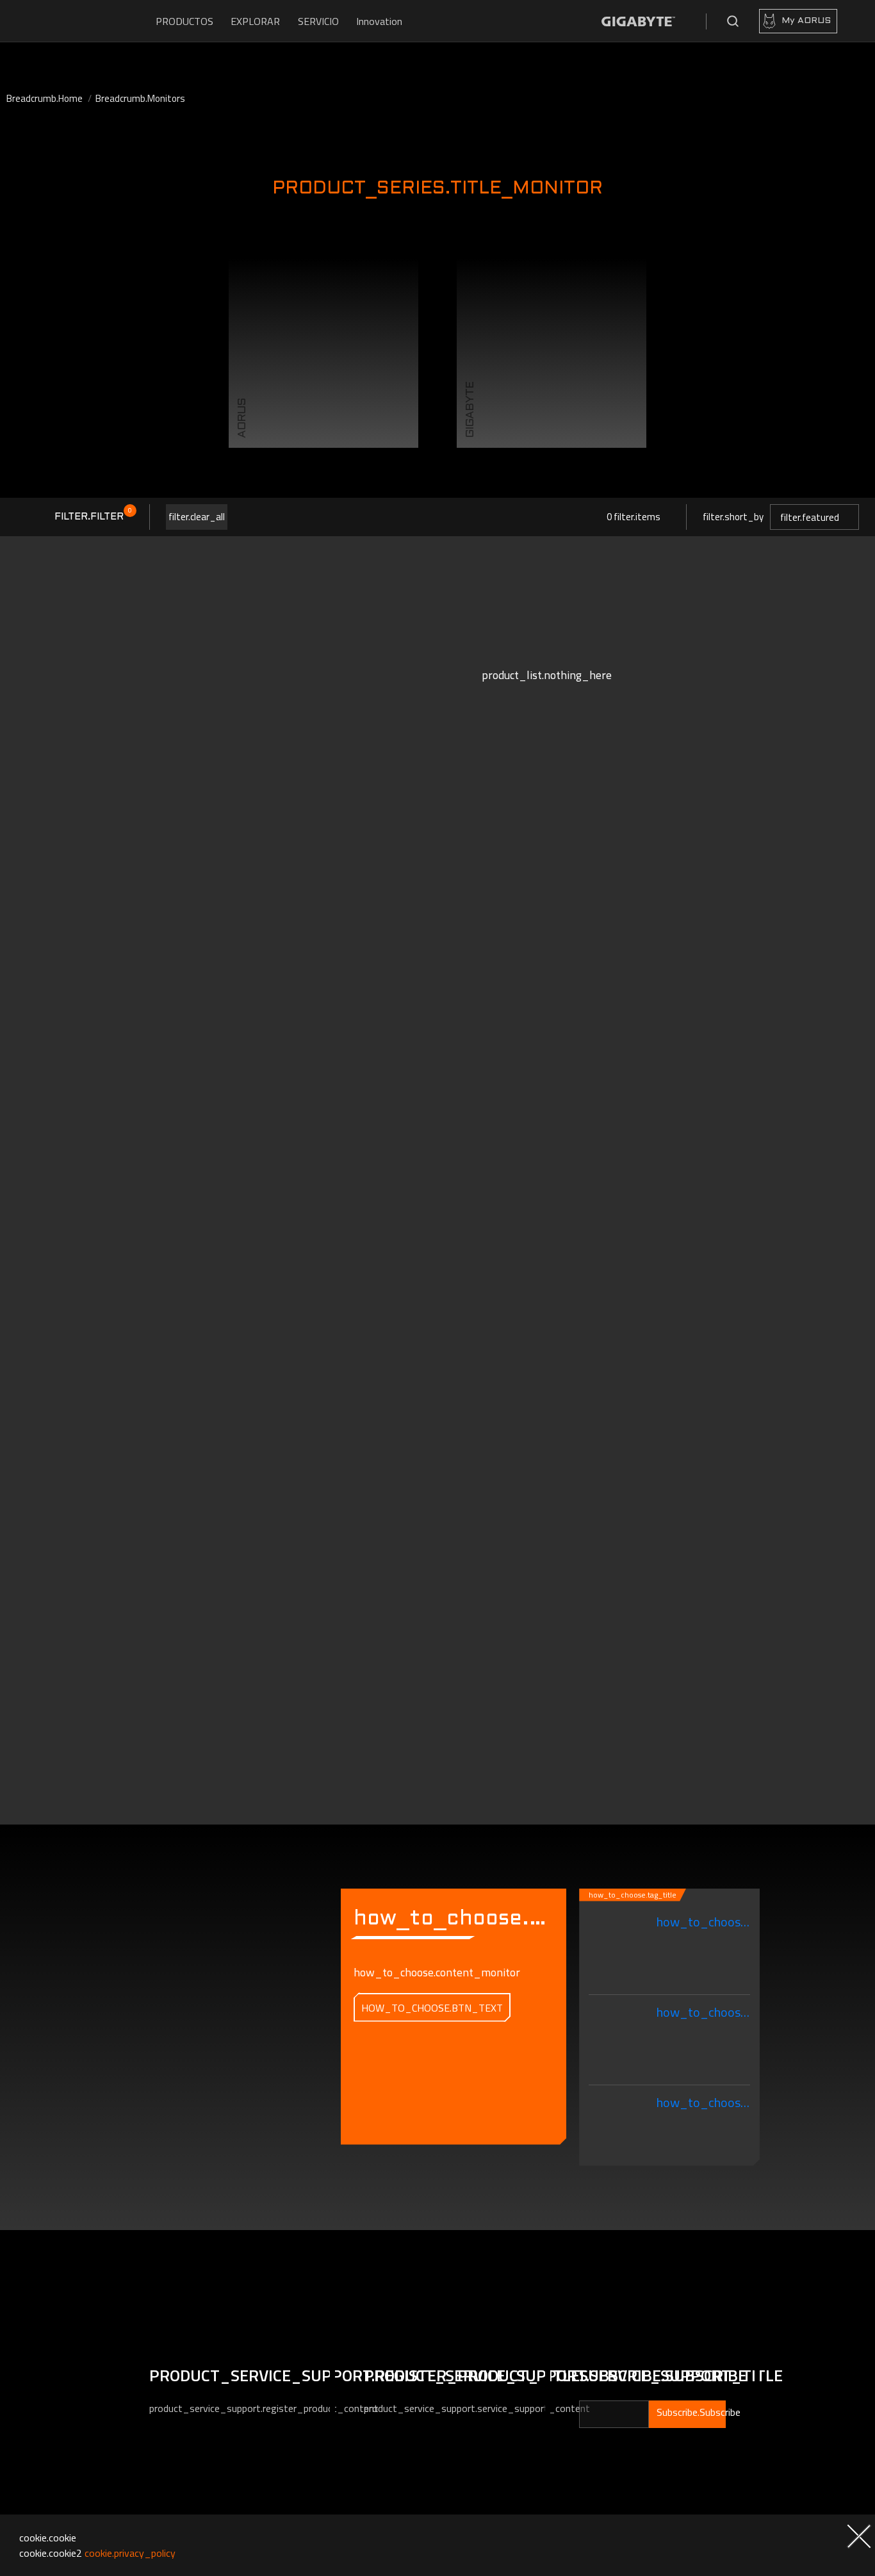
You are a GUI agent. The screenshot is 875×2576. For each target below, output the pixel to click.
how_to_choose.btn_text (432, 2008)
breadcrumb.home (45, 98)
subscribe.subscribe (691, 2412)
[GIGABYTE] (638, 21)
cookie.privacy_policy (130, 2553)
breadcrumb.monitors (140, 98)
